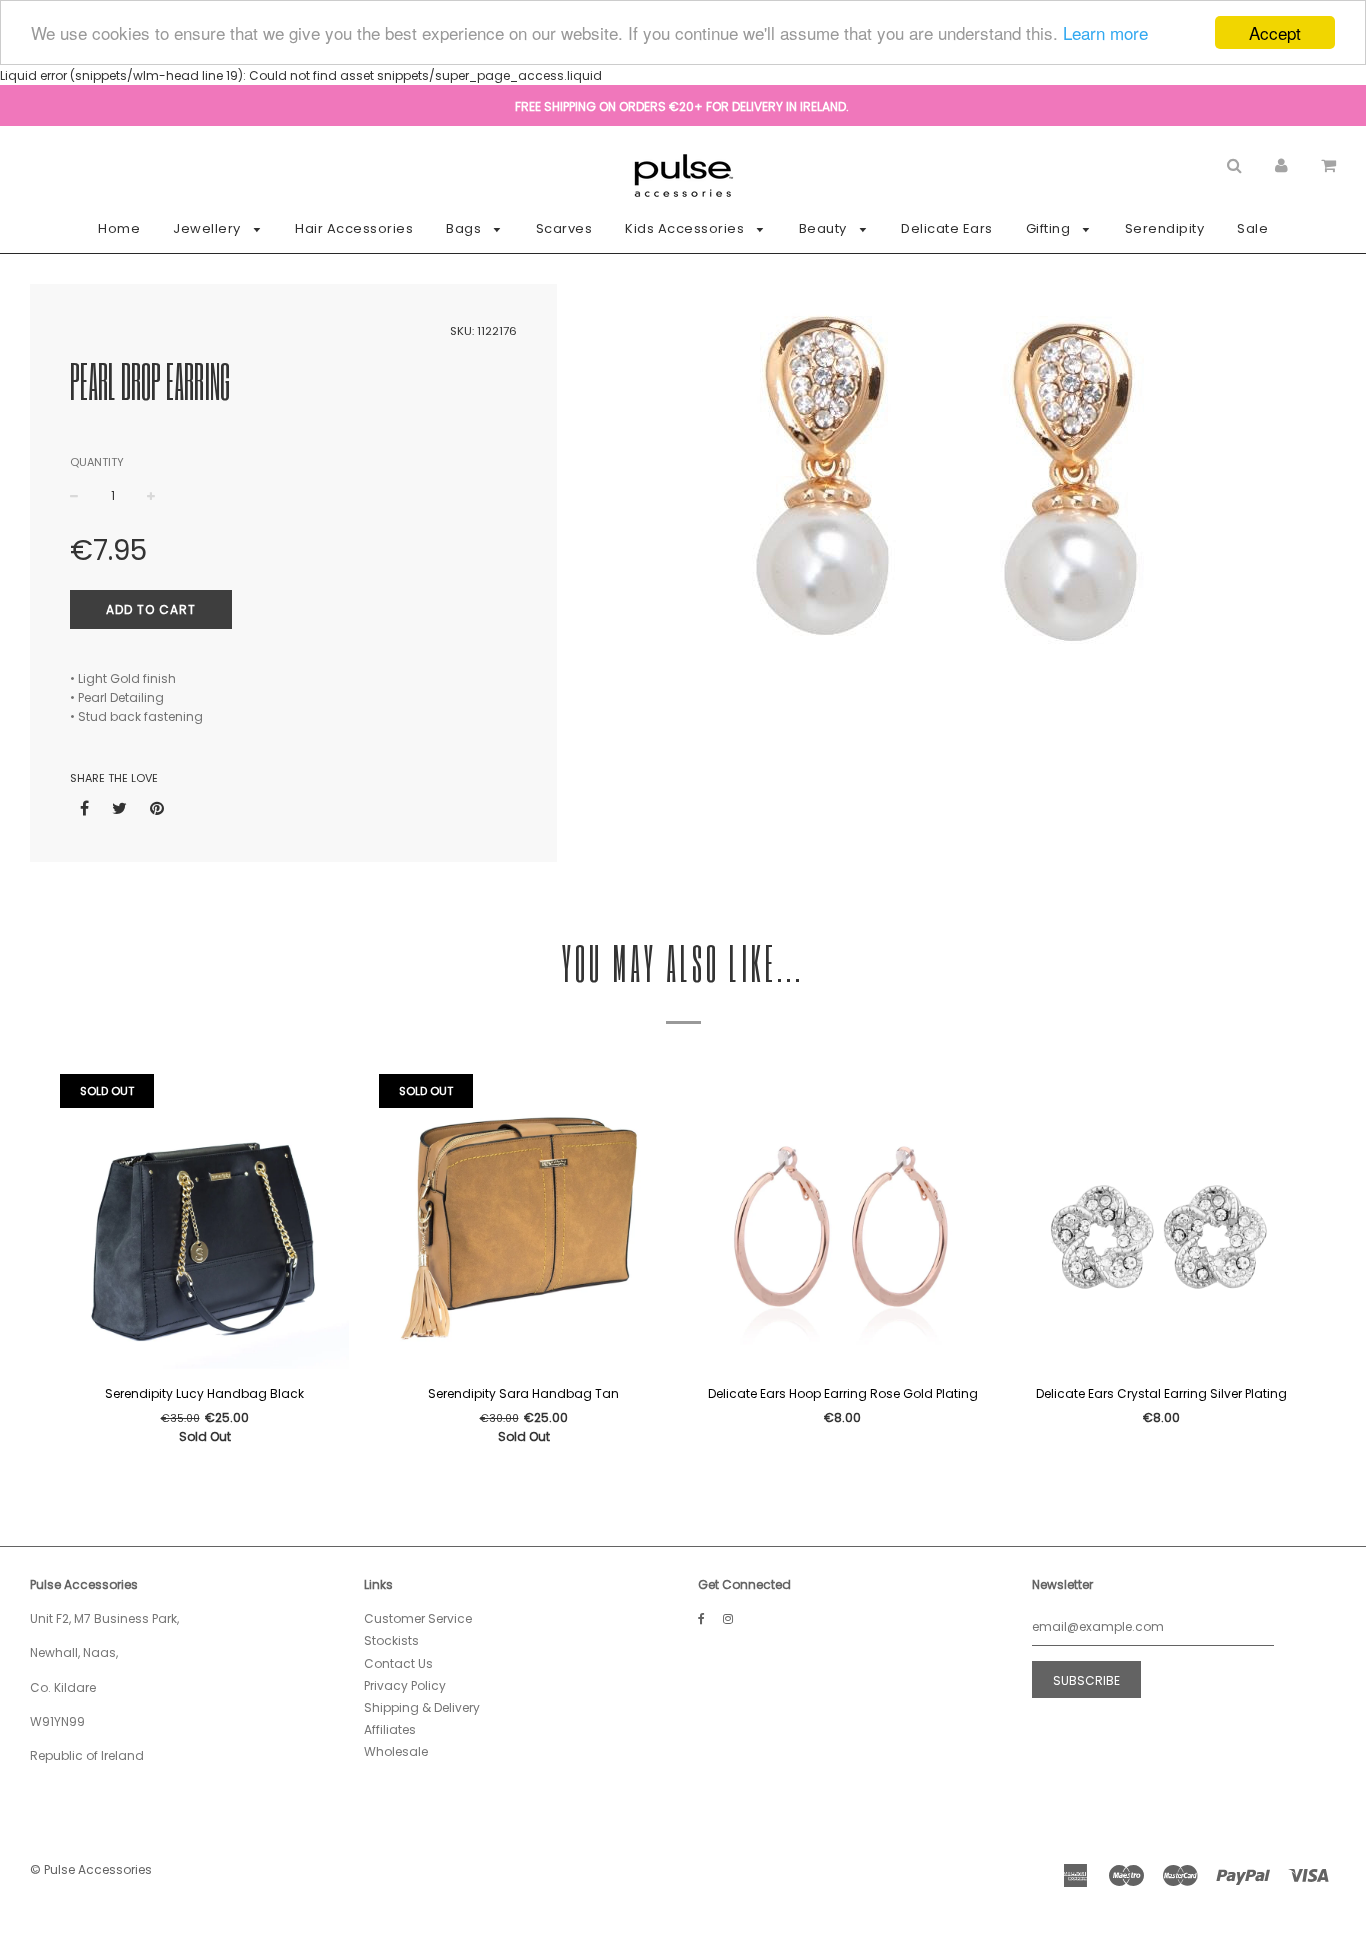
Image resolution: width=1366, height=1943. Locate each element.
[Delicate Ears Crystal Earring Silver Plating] (1161, 1224)
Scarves (564, 228)
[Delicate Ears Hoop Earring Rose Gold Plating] (842, 1224)
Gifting (1050, 228)
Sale (1252, 228)
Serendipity (1165, 228)
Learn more (1105, 33)
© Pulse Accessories (91, 1869)
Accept (1275, 32)
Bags (465, 228)
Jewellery (208, 228)
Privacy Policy (405, 1685)
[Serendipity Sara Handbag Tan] (523, 1224)
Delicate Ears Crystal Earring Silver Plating (1161, 1393)
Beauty (825, 228)
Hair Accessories (354, 228)
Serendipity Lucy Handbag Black (204, 1393)
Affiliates (390, 1729)
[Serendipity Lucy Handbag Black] (204, 1224)
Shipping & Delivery (422, 1707)
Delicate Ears (947, 228)
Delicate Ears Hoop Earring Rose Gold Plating (843, 1393)
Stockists (391, 1640)
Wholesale (396, 1751)
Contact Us (398, 1663)
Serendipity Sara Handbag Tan (523, 1393)
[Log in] (1281, 164)
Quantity (97, 462)
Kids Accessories (686, 228)
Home (119, 228)
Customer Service (418, 1618)
